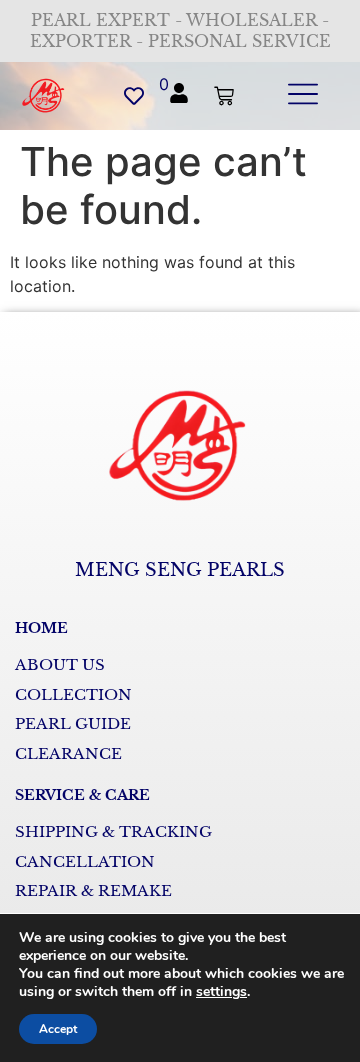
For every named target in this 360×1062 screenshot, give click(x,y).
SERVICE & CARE (82, 795)
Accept (58, 1029)
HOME (41, 628)
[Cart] (224, 96)
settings (221, 992)
